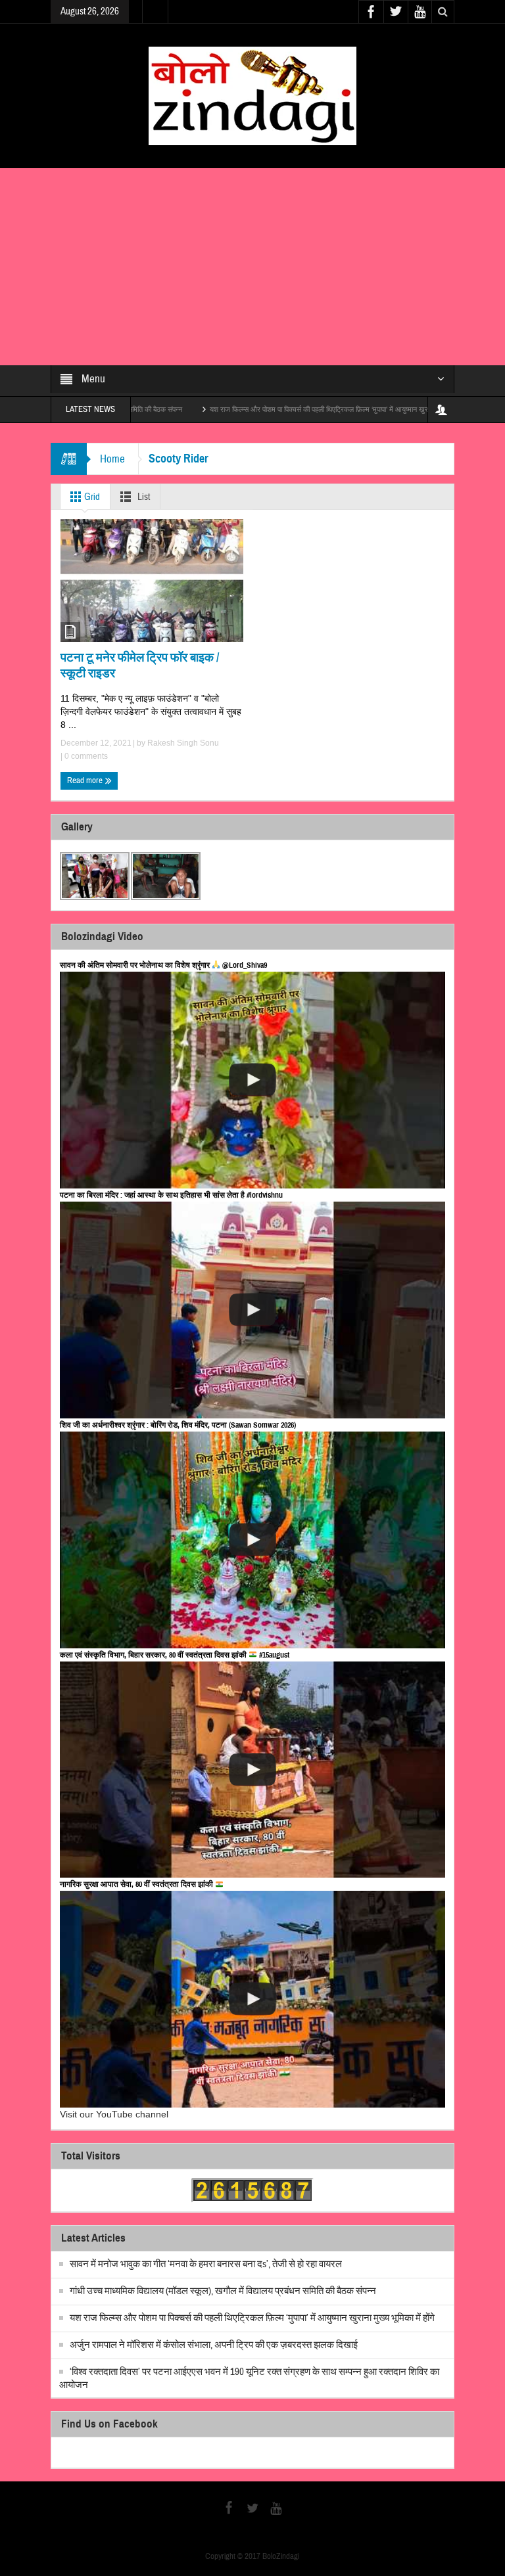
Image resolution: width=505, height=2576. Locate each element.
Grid (91, 497)
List (143, 497)
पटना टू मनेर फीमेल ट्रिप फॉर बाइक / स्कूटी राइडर (140, 665)
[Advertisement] (252, 267)
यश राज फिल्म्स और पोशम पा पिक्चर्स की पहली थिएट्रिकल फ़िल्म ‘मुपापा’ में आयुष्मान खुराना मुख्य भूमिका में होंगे (276, 409)
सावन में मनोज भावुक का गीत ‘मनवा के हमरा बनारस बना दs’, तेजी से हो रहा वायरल (206, 2264)
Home (112, 459)
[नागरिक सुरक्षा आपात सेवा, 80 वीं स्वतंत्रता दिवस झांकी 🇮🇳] (252, 1999)
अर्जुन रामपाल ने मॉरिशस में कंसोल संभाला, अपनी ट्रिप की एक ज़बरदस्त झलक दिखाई (214, 2345)
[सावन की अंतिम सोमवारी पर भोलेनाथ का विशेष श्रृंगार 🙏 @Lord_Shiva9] (252, 1080)
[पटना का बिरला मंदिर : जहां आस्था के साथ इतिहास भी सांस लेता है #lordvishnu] (252, 1310)
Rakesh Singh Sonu (183, 743)
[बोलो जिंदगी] (252, 95)
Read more (86, 780)
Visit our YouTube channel (114, 2114)
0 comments (85, 756)
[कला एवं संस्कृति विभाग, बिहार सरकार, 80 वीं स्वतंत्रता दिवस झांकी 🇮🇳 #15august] (252, 1770)
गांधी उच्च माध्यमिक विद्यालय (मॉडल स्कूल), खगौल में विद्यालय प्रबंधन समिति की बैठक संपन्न (223, 2291)
